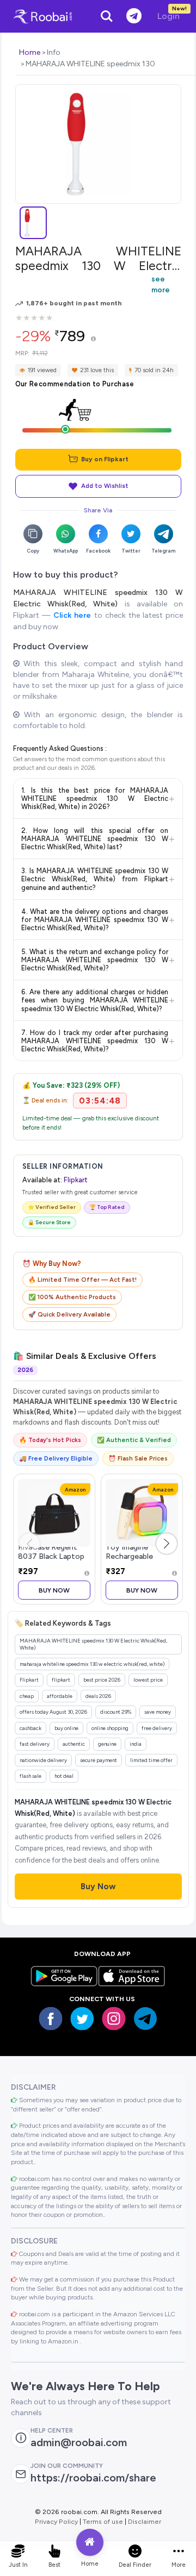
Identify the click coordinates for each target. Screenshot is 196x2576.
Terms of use (103, 2521)
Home (30, 52)
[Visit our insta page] (114, 2019)
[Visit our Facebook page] (51, 2019)
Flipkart (76, 1180)
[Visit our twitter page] (82, 2019)
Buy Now (54, 1590)
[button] (167, 1544)
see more (161, 284)
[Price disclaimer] (93, 339)
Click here (72, 615)
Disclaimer (145, 2521)
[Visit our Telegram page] (145, 2019)
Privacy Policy (56, 2521)
